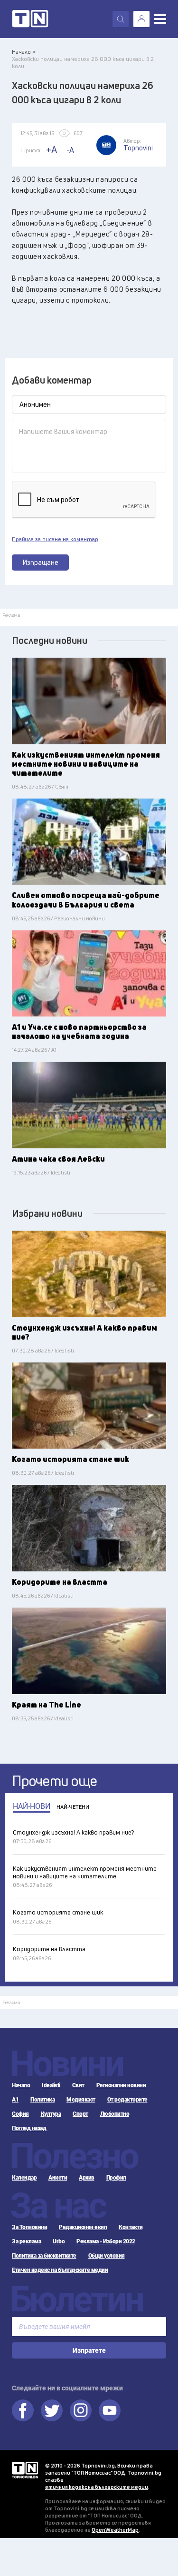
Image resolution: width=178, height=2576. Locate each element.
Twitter (52, 2410)
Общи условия (107, 2256)
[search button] (121, 19)
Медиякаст (81, 2100)
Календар (24, 2178)
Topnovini (25, 2470)
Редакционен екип (83, 2227)
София (20, 2114)
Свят (78, 2085)
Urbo (59, 2241)
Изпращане (41, 562)
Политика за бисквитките (44, 2256)
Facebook (23, 2410)
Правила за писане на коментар (55, 539)
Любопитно (115, 2114)
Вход (141, 19)
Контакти (131, 2227)
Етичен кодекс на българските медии (60, 2270)
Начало (21, 2085)
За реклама (26, 2241)
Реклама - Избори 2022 (106, 2241)
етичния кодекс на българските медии (97, 2487)
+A (52, 150)
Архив (87, 2178)
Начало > (24, 52)
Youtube (110, 2410)
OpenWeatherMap (115, 2530)
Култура (51, 2114)
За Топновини (29, 2227)
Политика (42, 2100)
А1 (15, 2100)
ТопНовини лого (30, 19)
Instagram (81, 2410)
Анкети (58, 2178)
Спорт (80, 2114)
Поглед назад (29, 2128)
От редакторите (127, 2100)
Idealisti (51, 2085)
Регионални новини (121, 2085)
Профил (116, 2178)
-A (70, 150)
